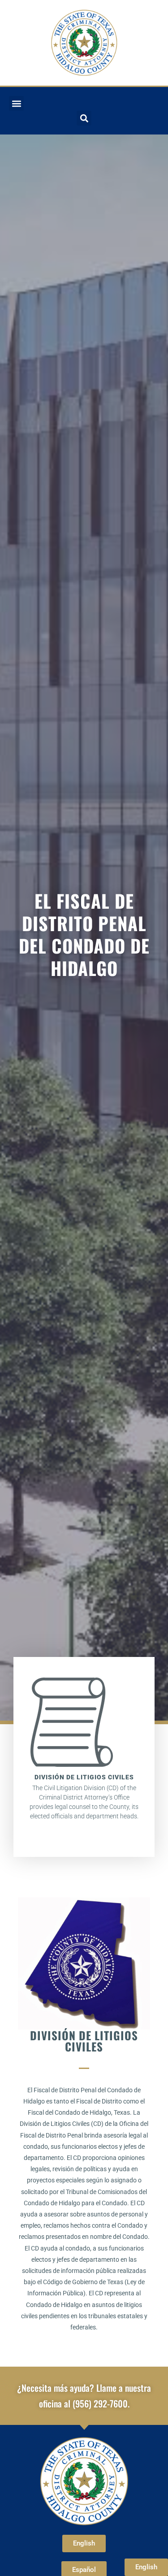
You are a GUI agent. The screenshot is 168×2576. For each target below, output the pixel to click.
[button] (16, 103)
